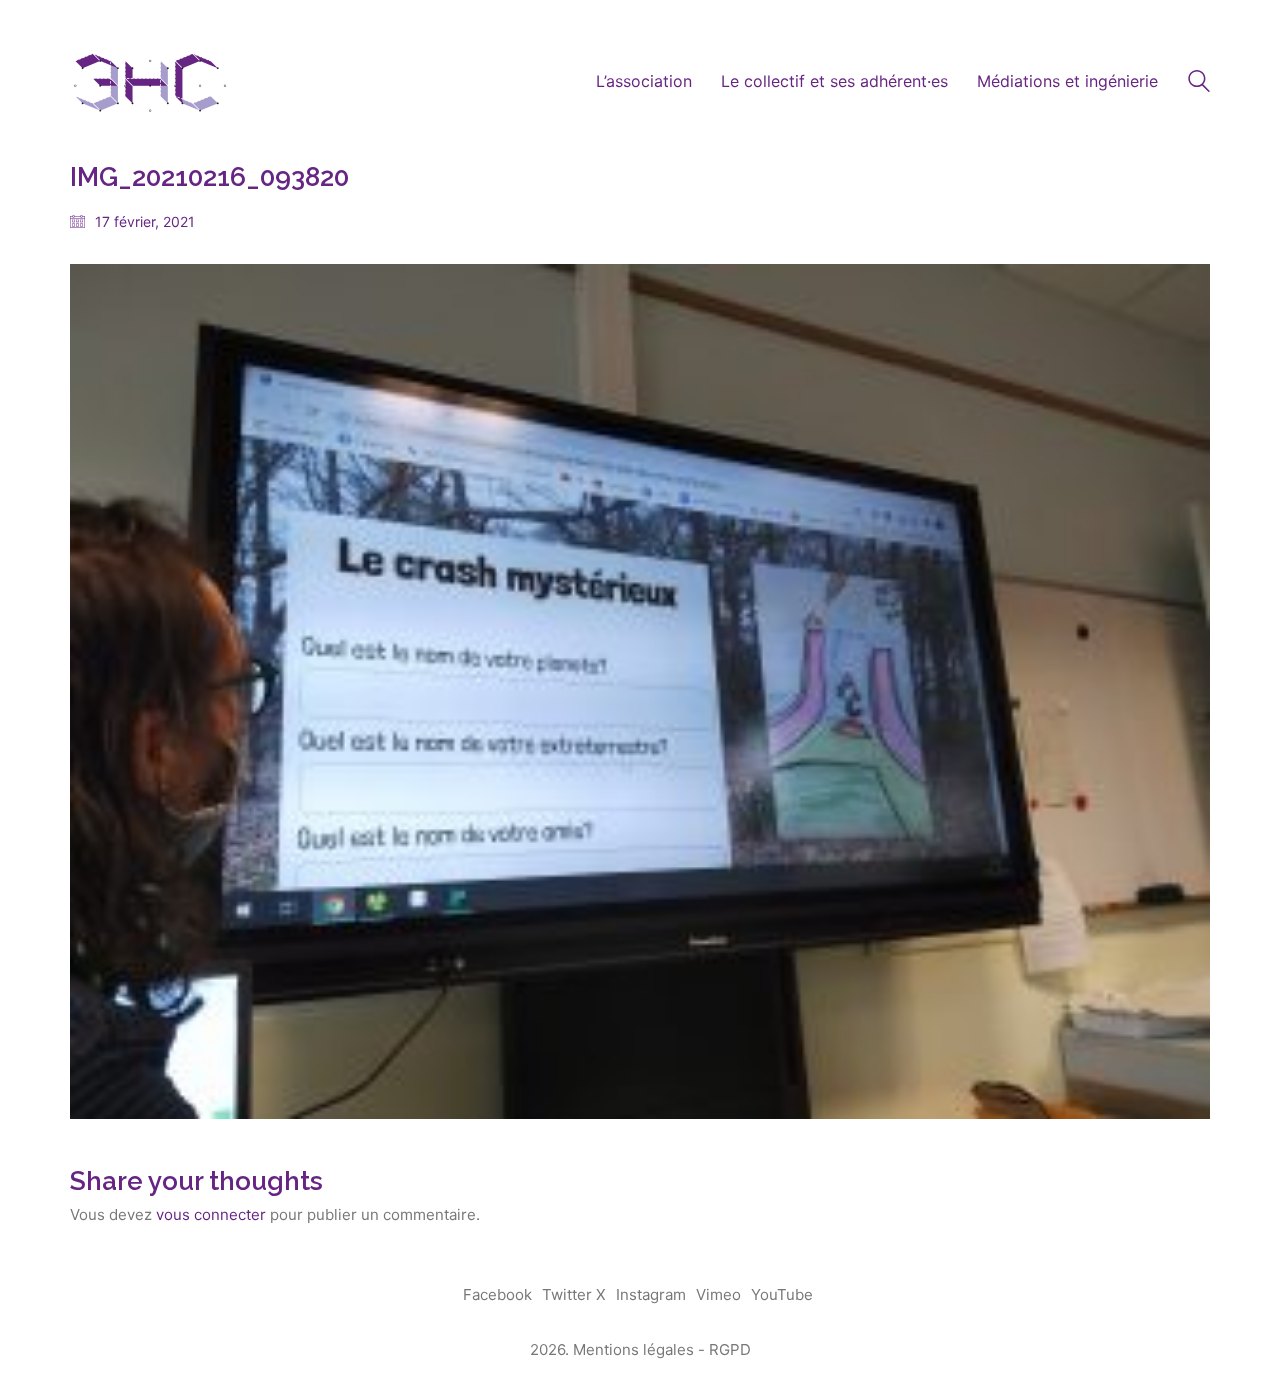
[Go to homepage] (150, 81)
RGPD (730, 1349)
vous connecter (211, 1214)
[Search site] (1199, 83)
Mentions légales (633, 1349)
